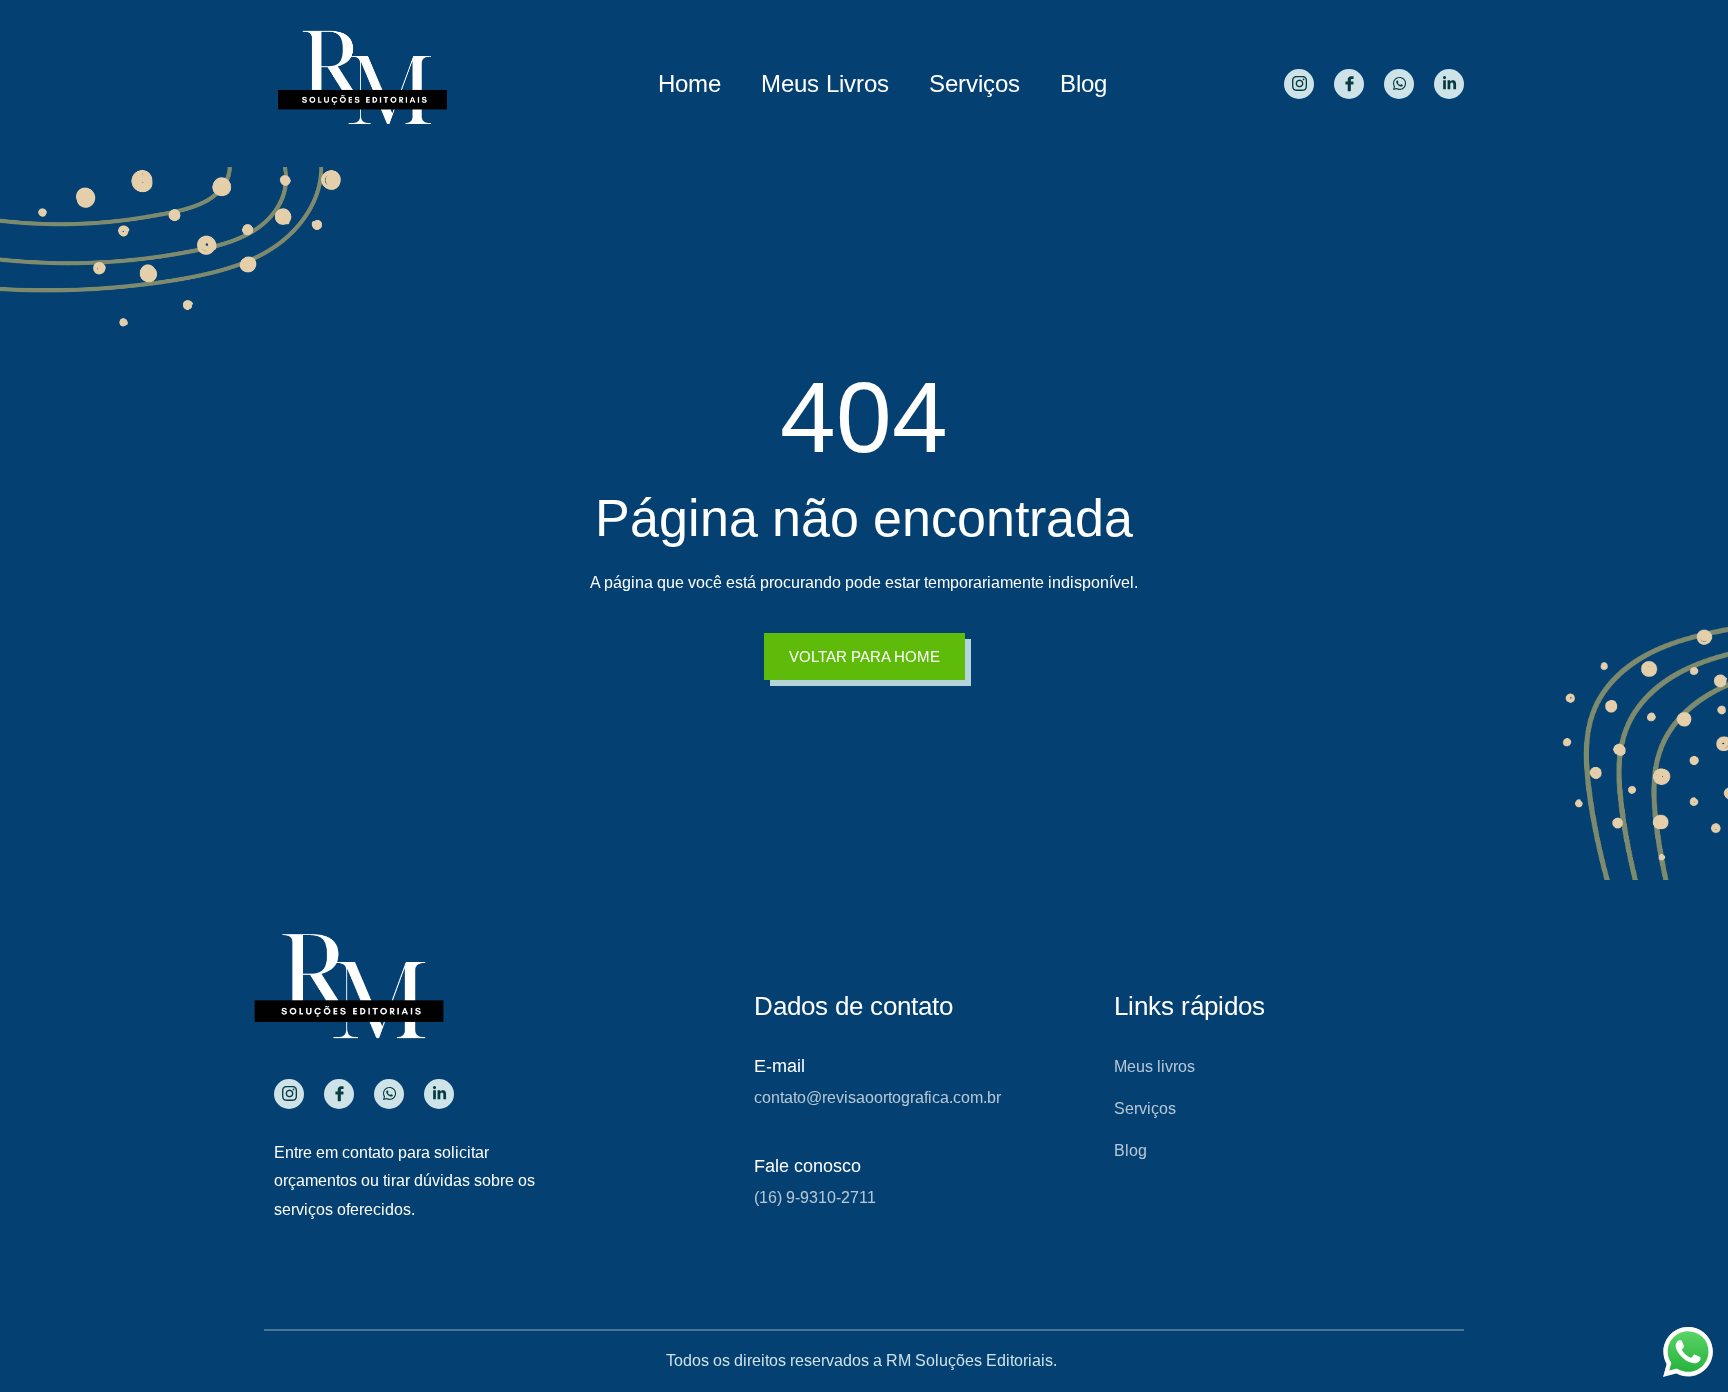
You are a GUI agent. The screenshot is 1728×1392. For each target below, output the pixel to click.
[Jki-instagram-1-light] (1299, 84)
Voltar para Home (864, 656)
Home (689, 83)
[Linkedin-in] (1449, 84)
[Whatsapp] (1399, 84)
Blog (1083, 83)
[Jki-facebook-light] (1349, 84)
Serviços (974, 83)
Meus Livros (825, 83)
